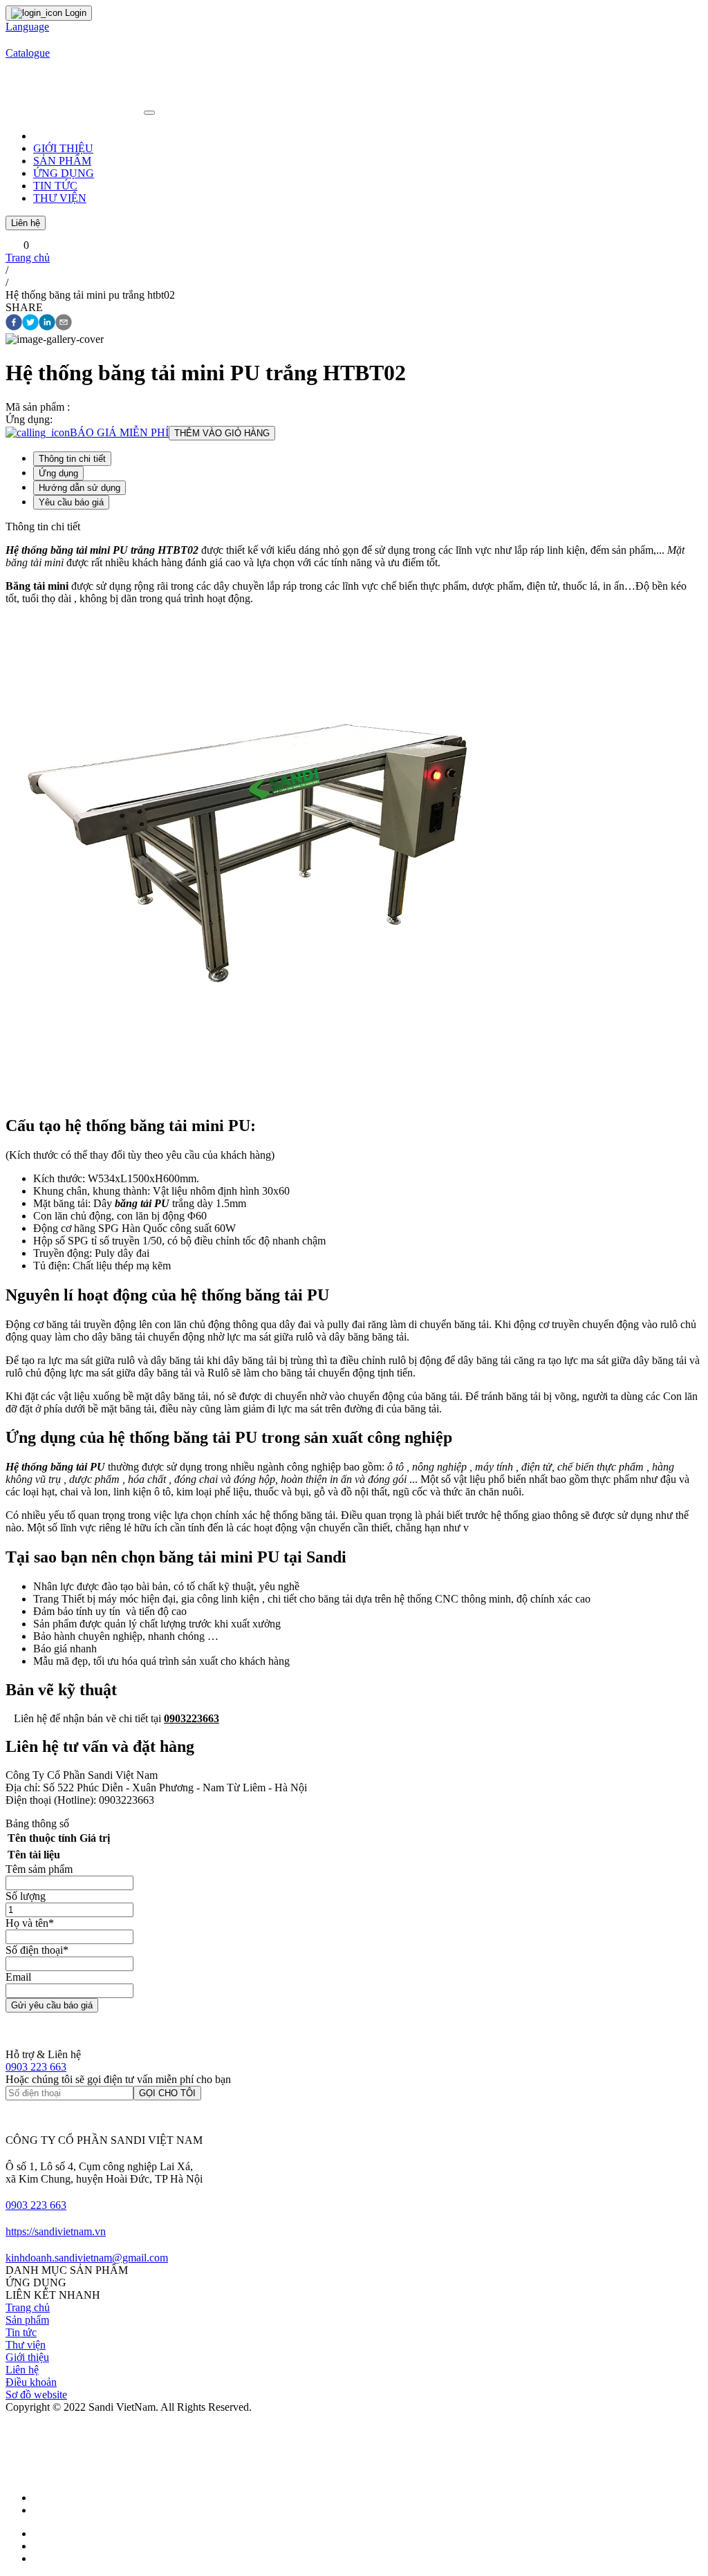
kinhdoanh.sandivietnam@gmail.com (87, 2258)
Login (74, 13)
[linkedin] (47, 324)
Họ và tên (30, 1923)
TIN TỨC (55, 186)
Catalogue (28, 53)
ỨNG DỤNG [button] (64, 173)
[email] (64, 324)
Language (27, 27)
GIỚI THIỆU (63, 148)
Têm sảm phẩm (39, 1869)
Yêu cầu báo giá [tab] (71, 502)
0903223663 (192, 1718)
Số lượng (26, 1896)
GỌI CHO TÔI (167, 2093)
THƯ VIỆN (60, 198)
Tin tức (21, 2332)
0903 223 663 (36, 2067)
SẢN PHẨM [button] (62, 161)
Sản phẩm (27, 2320)
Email (18, 1977)
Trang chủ (28, 258)
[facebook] (14, 324)
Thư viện (26, 2345)
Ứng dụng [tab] (58, 473)
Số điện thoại (37, 1950)
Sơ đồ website (36, 2395)
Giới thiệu (27, 2357)
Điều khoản (31, 2382)
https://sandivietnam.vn (56, 2231)
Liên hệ (26, 223)
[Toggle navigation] (149, 113)
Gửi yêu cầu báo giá (52, 2005)
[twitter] (30, 324)
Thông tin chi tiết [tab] (72, 459)
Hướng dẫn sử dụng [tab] (80, 488)
